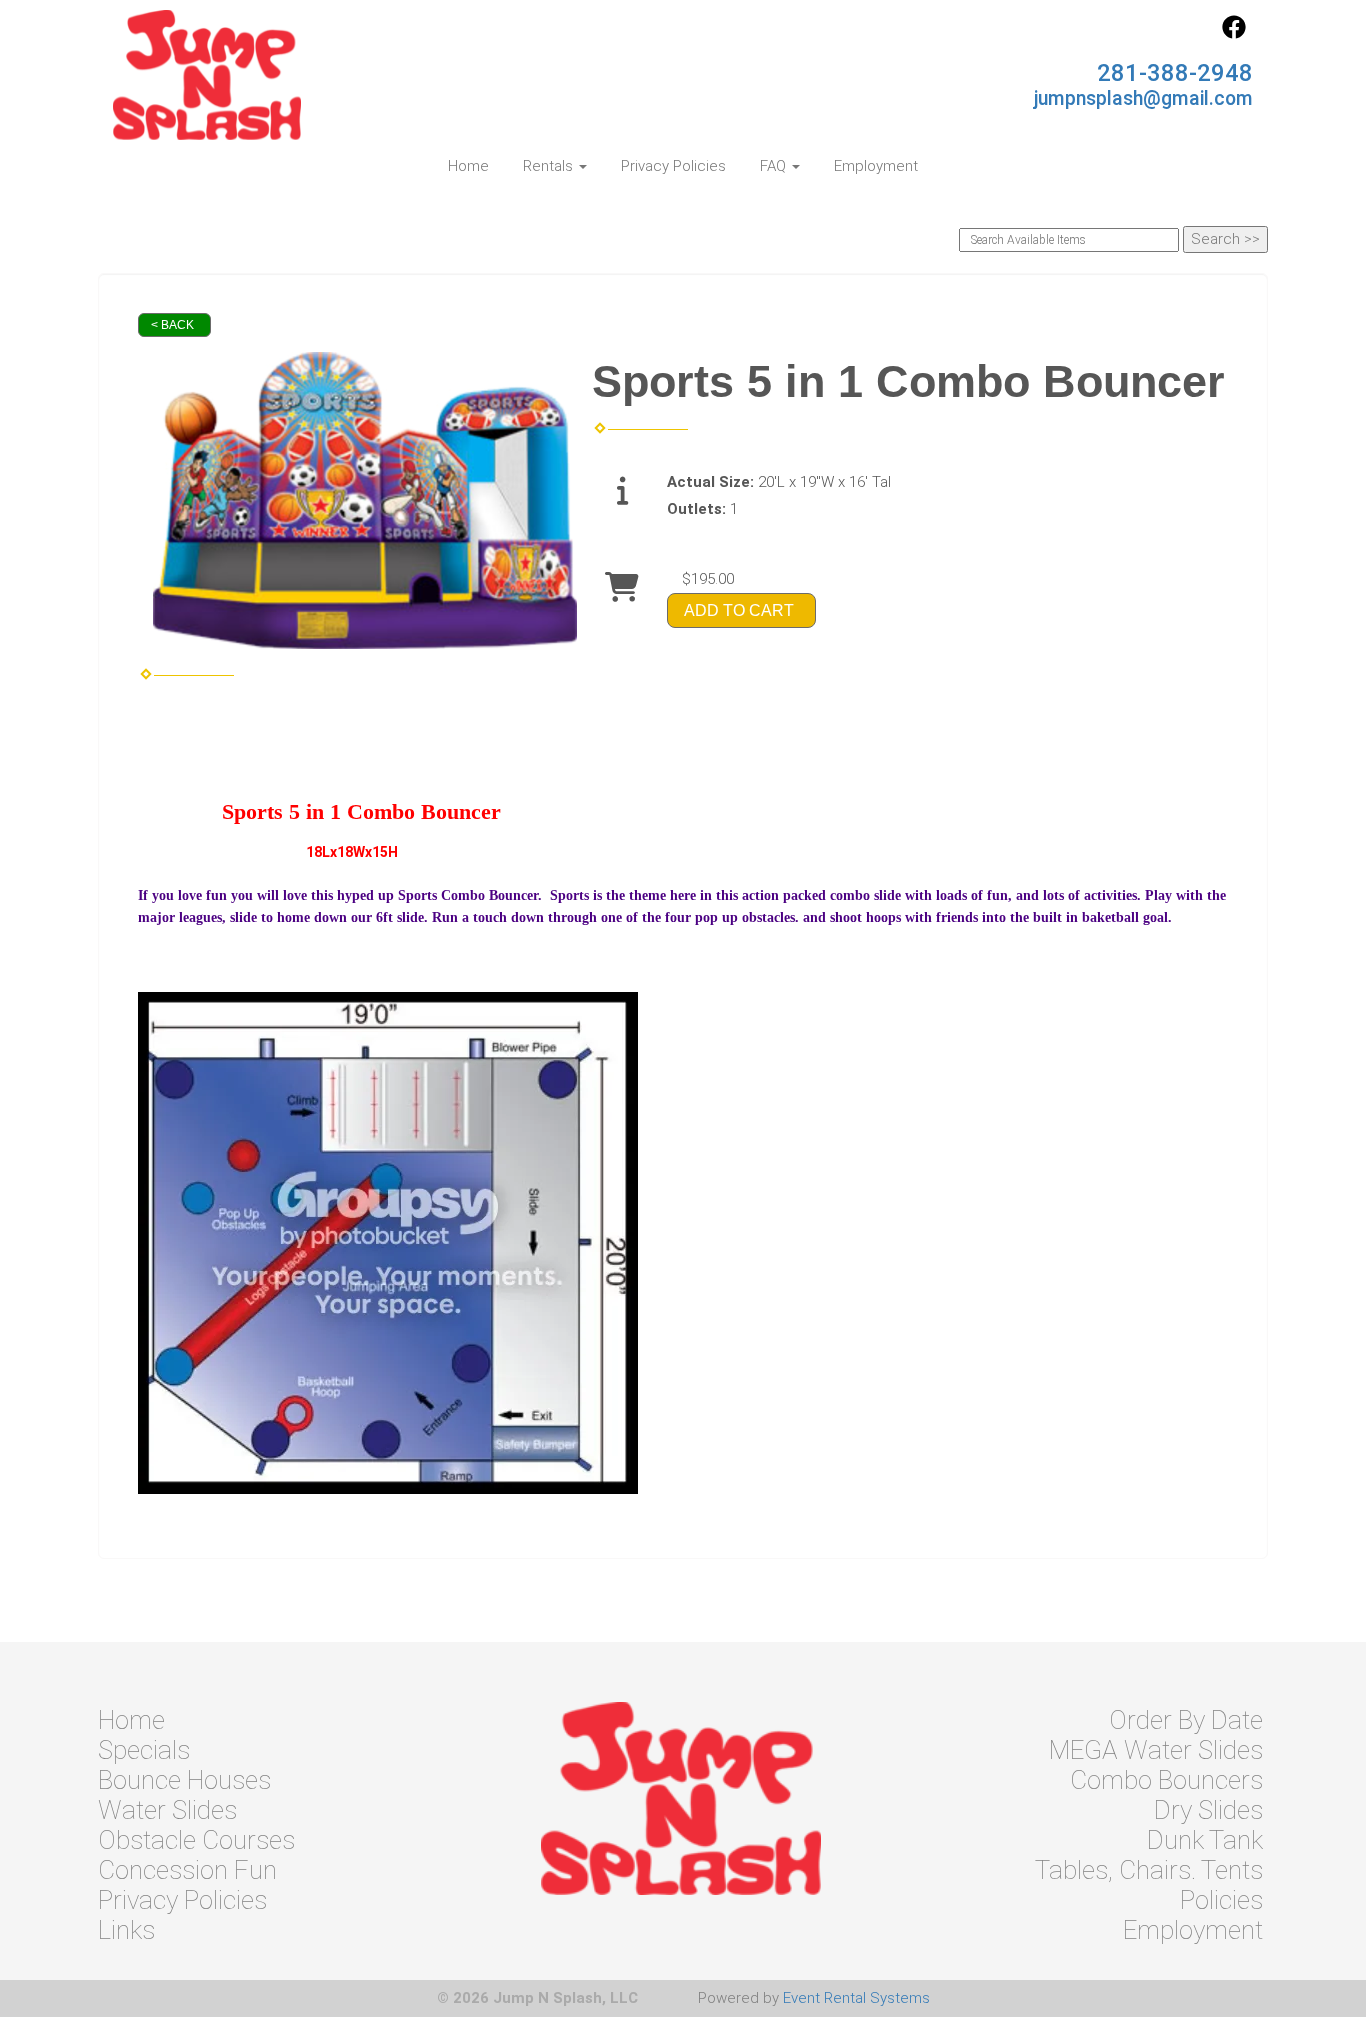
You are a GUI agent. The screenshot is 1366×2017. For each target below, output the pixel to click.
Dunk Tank (1205, 1840)
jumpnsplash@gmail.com (1143, 98)
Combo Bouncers (1166, 1780)
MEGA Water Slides (1156, 1750)
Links (126, 1930)
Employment (876, 166)
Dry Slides (1208, 1810)
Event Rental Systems (856, 1998)
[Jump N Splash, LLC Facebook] (1234, 34)
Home (468, 166)
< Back (172, 325)
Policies (1221, 1900)
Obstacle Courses (196, 1840)
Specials (144, 1750)
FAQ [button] (775, 166)
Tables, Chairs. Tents (1149, 1870)
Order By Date (1186, 1720)
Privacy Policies (673, 166)
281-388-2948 (1175, 73)
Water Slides (167, 1810)
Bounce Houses (184, 1780)
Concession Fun (187, 1870)
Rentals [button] (550, 166)
